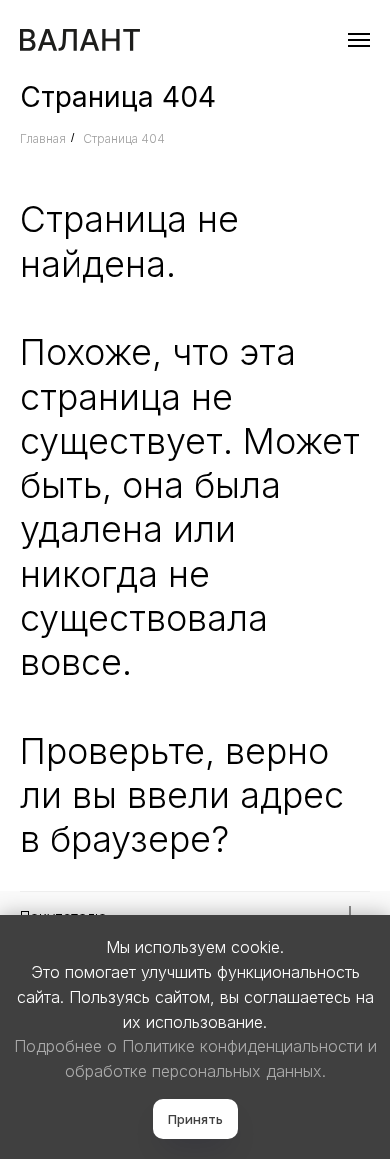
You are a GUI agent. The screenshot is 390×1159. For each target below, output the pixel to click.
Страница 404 (124, 138)
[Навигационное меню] (359, 40)
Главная (43, 138)
